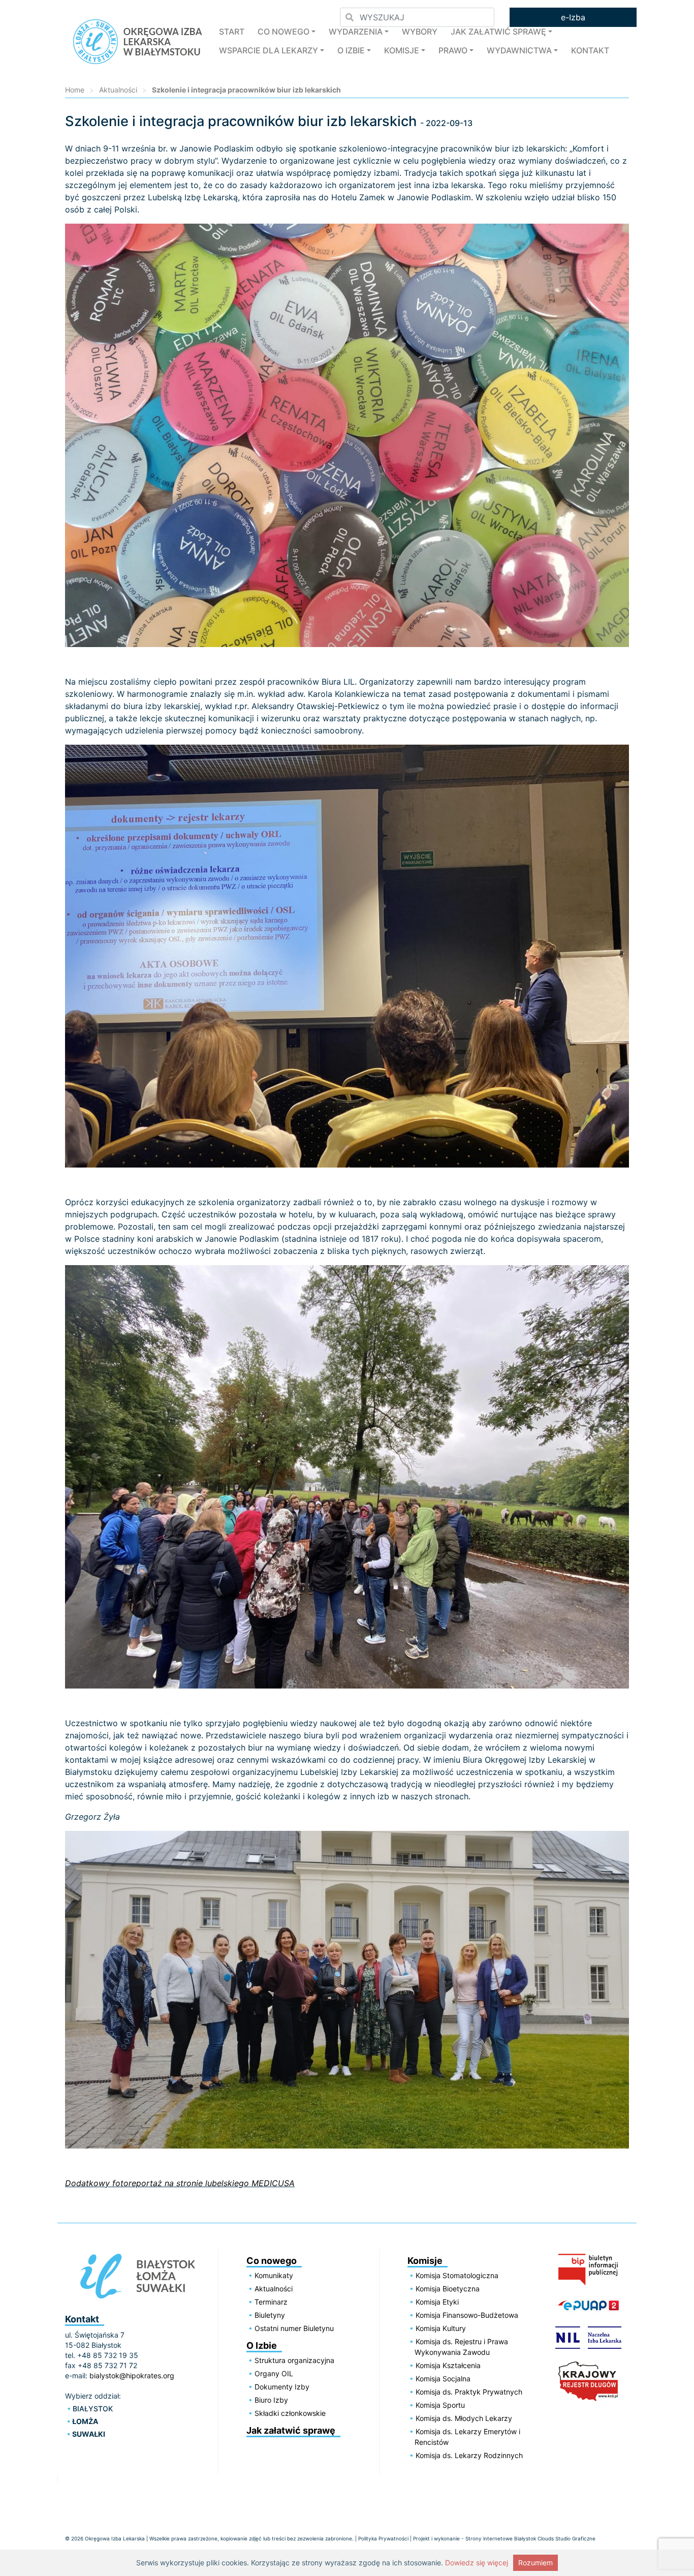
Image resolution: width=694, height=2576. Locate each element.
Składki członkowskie (290, 2413)
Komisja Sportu (440, 2405)
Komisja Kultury (441, 2328)
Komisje (402, 50)
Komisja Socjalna (443, 2379)
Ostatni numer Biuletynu (294, 2328)
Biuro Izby (271, 2400)
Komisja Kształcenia (448, 2365)
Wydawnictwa (519, 50)
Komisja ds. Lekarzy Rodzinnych (469, 2455)
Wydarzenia (356, 32)
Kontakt (590, 50)
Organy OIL (274, 2373)
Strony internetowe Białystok (501, 2538)
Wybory (420, 32)
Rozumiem (535, 2563)
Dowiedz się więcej (477, 2563)
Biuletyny (270, 2315)
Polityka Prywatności (383, 2538)
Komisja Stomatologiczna (457, 2275)
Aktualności (118, 90)
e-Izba (573, 17)
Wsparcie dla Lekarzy (269, 50)
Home (75, 90)
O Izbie (351, 50)
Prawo (453, 50)
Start (232, 32)
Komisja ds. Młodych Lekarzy (464, 2418)
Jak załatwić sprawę (498, 32)
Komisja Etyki (437, 2302)
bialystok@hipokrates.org (132, 2375)
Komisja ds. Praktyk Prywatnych (469, 2392)
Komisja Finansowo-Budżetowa (467, 2315)
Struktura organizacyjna (294, 2360)
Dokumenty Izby (282, 2387)
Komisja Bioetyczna (448, 2289)
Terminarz (271, 2302)
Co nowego (283, 32)
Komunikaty (274, 2275)
